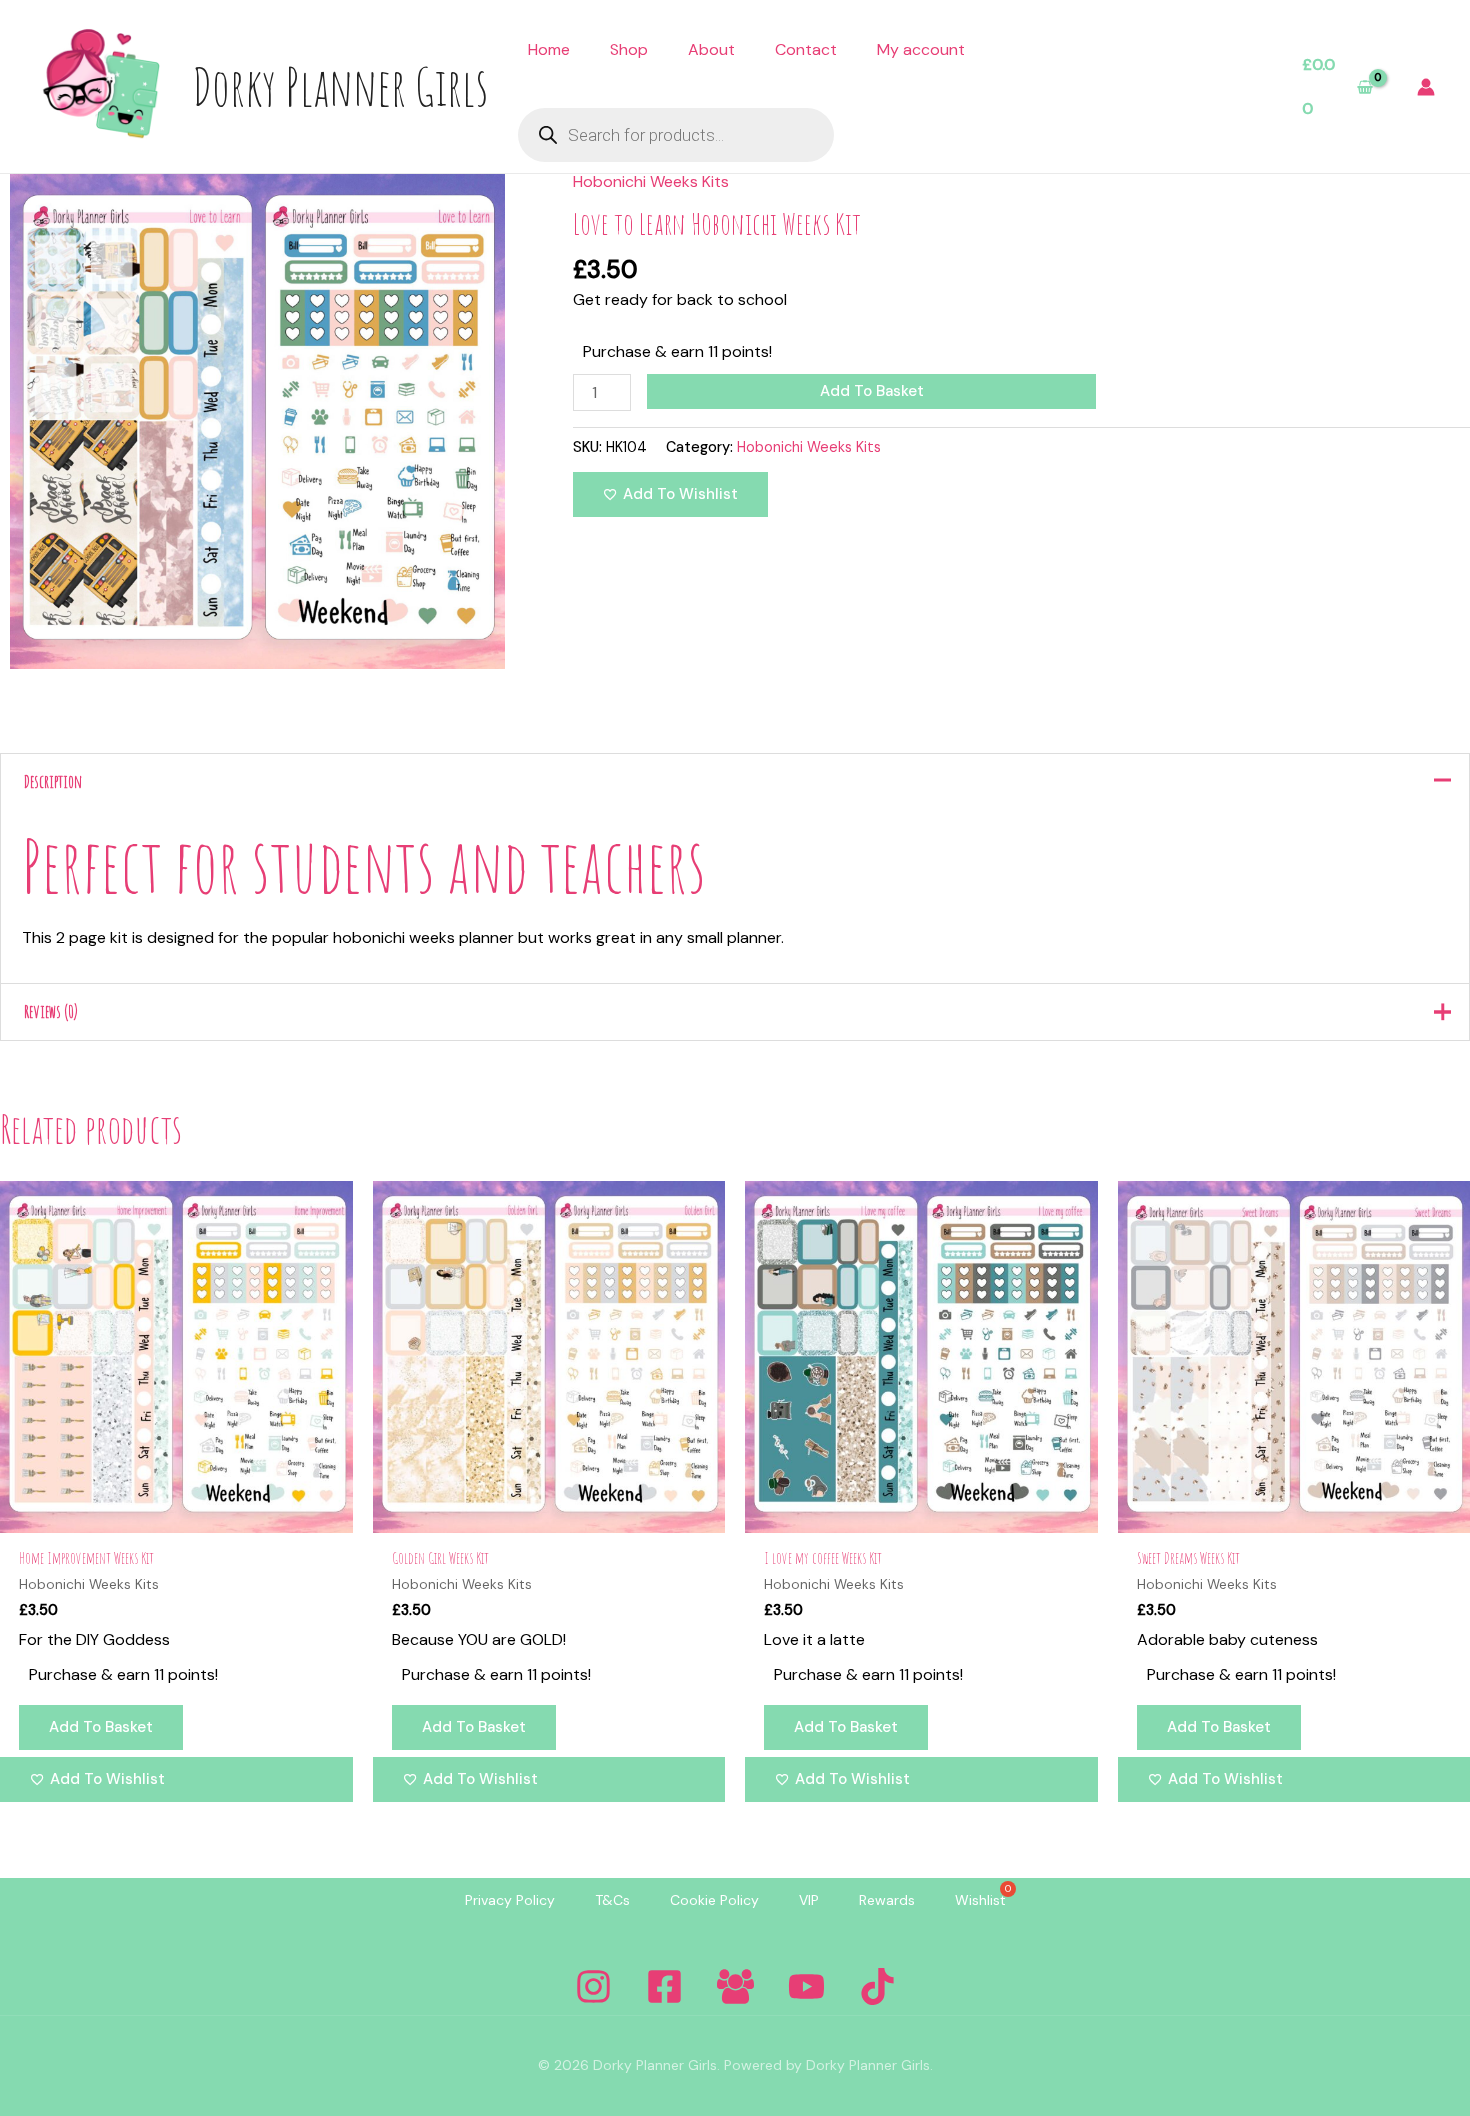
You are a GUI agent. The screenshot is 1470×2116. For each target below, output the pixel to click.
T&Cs (612, 1900)
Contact (806, 49)
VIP (809, 1900)
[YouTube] (806, 1986)
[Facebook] (664, 1986)
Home (549, 49)
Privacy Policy (510, 1900)
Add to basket (872, 391)
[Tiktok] (877, 1986)
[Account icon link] (1426, 87)
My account (921, 49)
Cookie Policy (714, 1900)
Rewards (887, 1900)
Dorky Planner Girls (340, 86)
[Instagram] (593, 1986)
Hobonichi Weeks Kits (651, 181)
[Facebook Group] (735, 1986)
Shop (629, 49)
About (711, 49)
